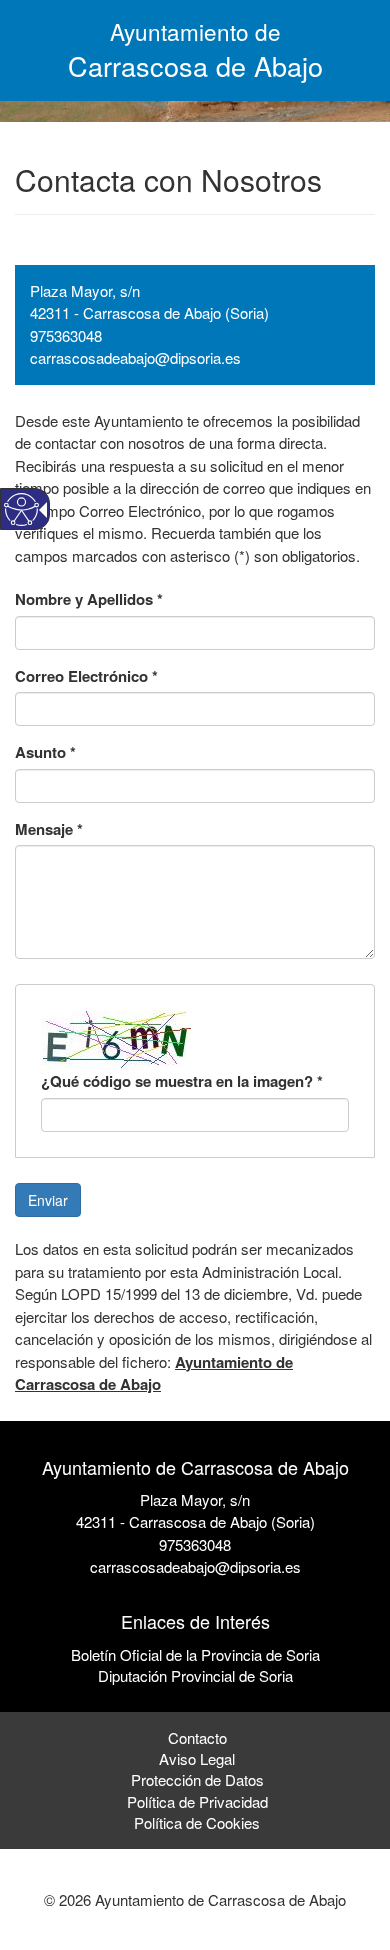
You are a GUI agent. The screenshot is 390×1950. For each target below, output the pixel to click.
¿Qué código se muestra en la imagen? (182, 1081)
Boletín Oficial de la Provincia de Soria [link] (195, 1654)
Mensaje (49, 829)
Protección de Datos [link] (197, 1779)
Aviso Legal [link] (197, 1758)
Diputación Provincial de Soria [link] (195, 1675)
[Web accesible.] (21, 509)
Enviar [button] (48, 1200)
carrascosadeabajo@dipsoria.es (135, 357)
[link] (195, 1589)
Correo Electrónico (86, 676)
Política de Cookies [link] (197, 1822)
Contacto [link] (197, 1737)
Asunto (45, 752)
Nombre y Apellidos (89, 599)
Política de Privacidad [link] (197, 1801)
